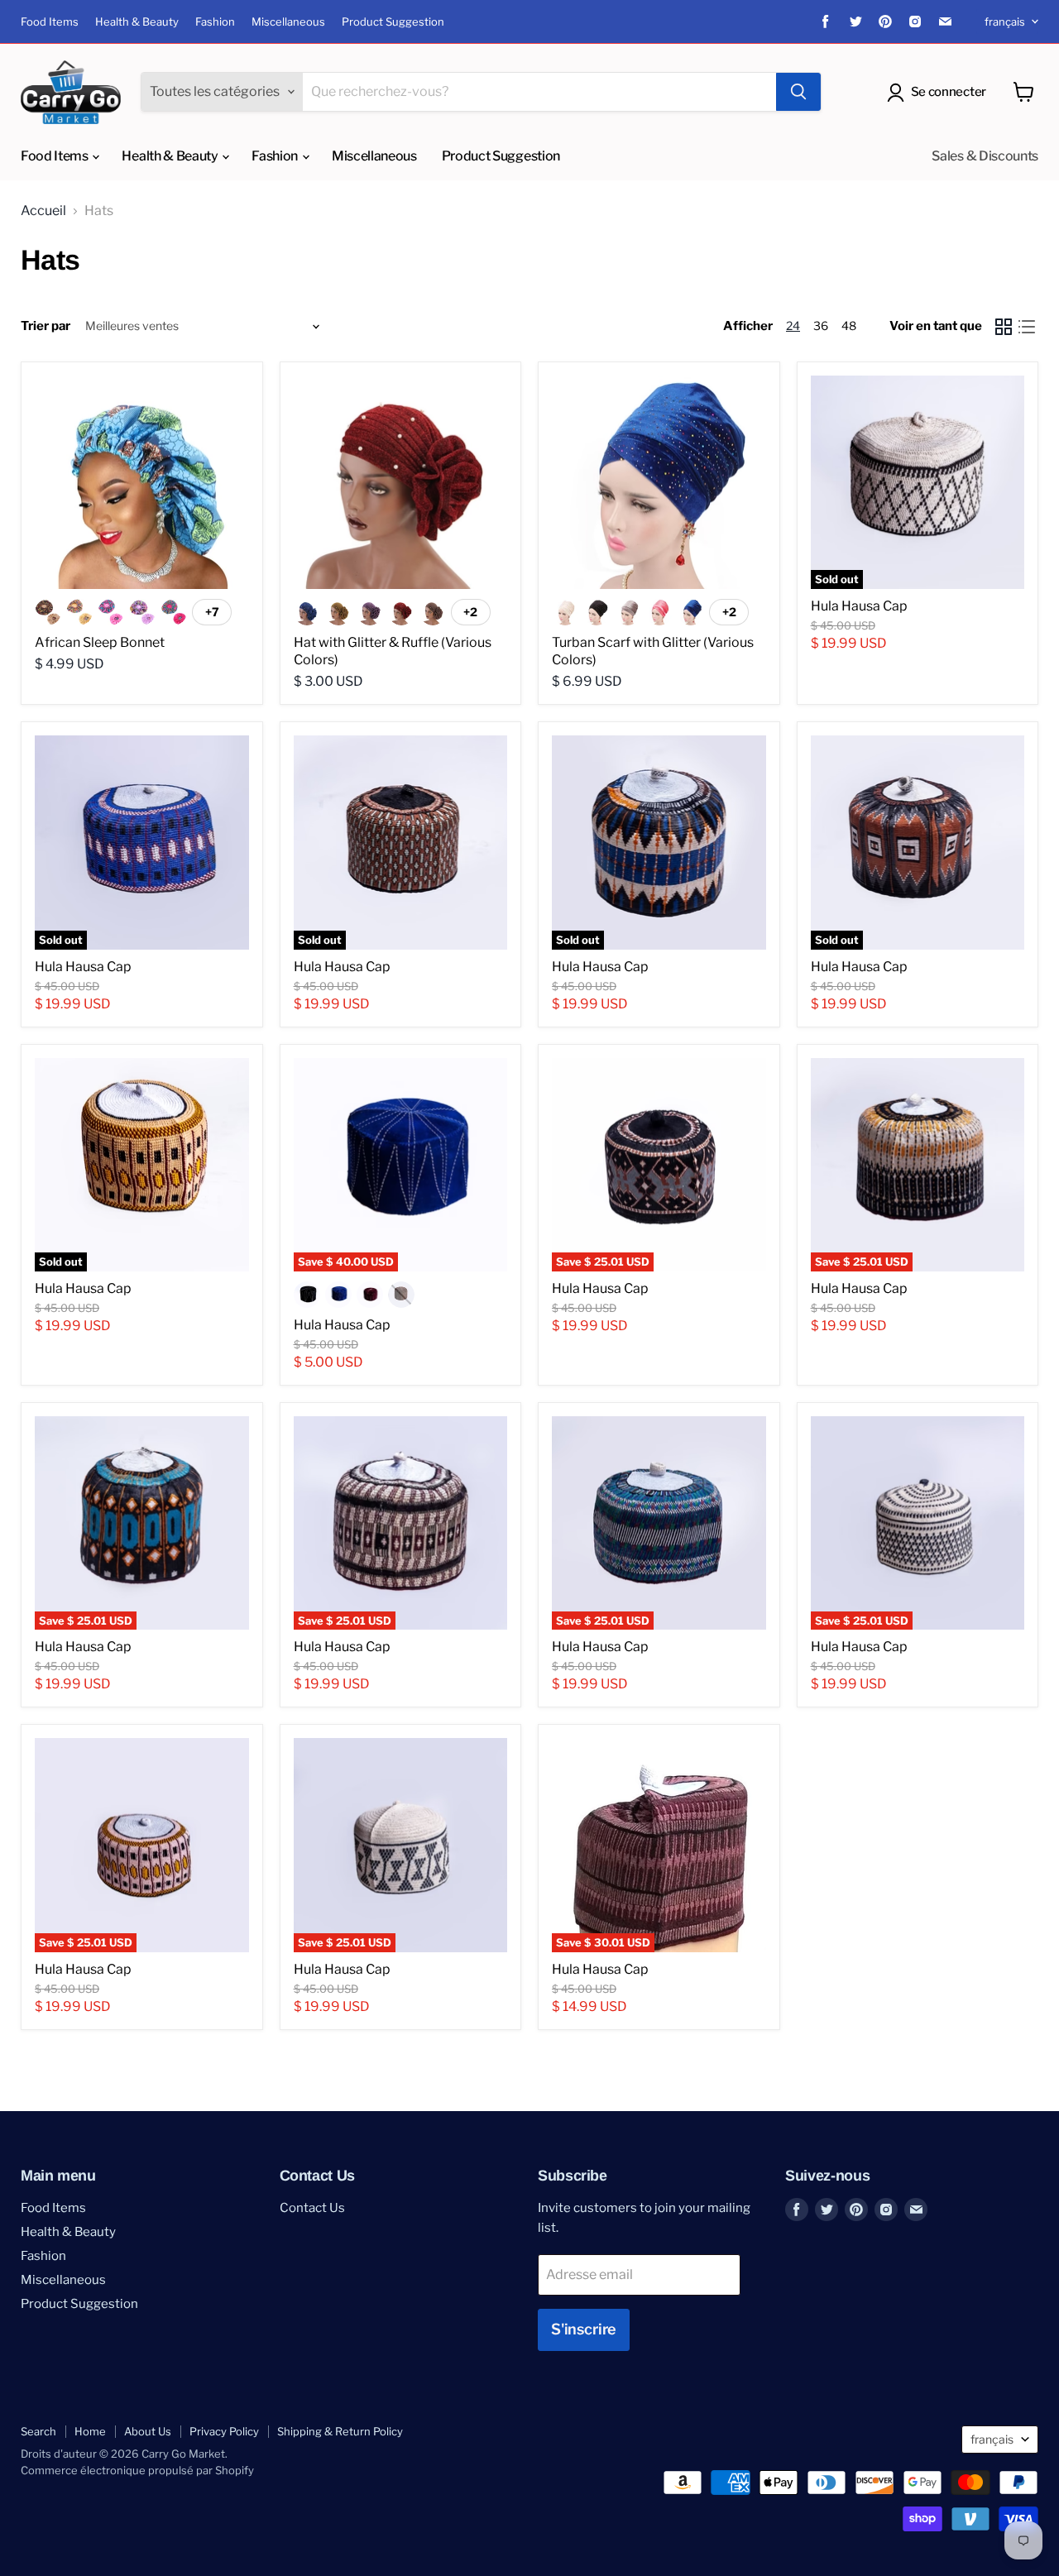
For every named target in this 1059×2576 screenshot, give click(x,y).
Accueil (43, 211)
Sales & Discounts (985, 156)
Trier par (46, 326)
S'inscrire (584, 2329)
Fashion (215, 22)
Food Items (50, 22)
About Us (148, 2431)
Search (38, 2431)
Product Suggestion (393, 22)
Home (90, 2431)
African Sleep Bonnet (100, 642)
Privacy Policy (224, 2431)
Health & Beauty (137, 22)
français (1005, 22)
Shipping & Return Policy (340, 2431)
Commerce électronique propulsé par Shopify (137, 2470)
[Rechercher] (798, 92)
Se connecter (949, 92)
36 (821, 326)
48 (849, 326)
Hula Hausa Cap (859, 606)
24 (793, 326)
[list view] (1027, 327)
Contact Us (312, 2208)
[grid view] (1004, 327)
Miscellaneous (288, 22)
